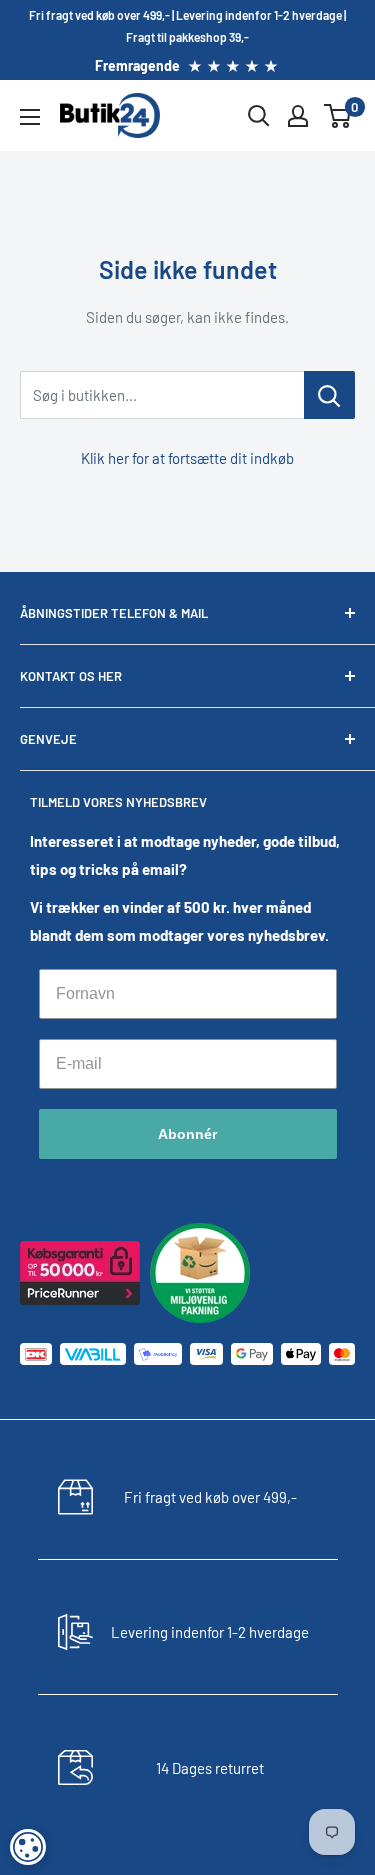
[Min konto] (298, 116)
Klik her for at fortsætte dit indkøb (187, 458)
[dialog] (28, 1847)
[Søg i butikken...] (329, 395)
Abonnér (187, 1134)
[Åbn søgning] (259, 116)
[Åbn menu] (30, 117)
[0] (338, 116)
